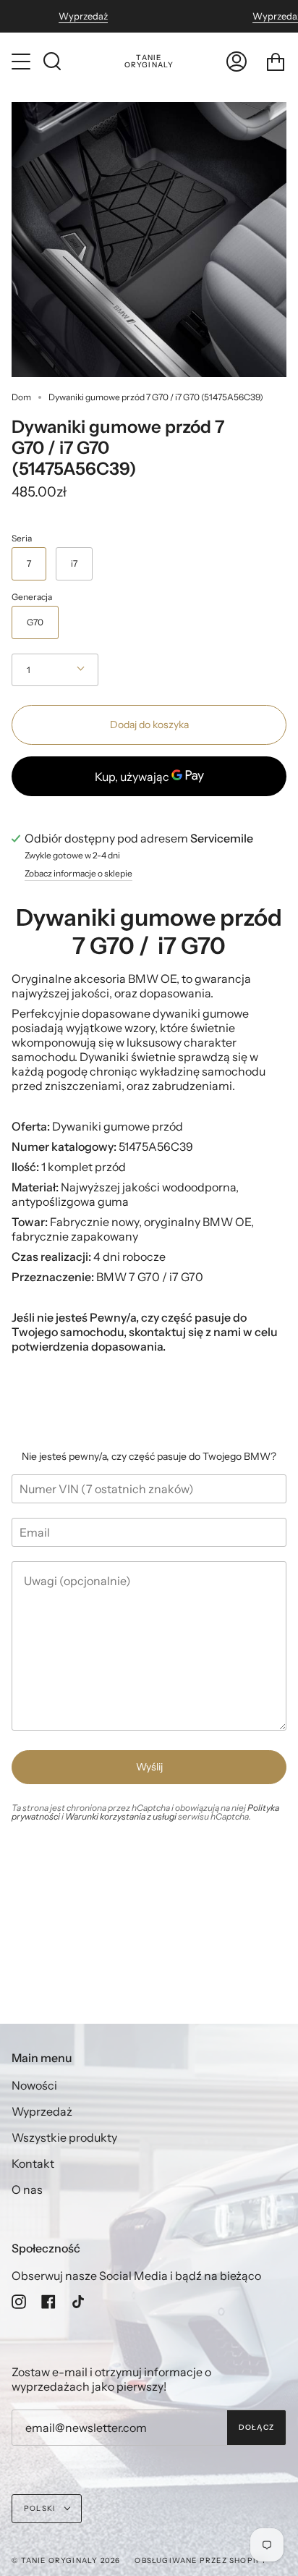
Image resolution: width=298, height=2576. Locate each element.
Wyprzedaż (83, 16)
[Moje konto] (237, 62)
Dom (21, 397)
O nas (27, 2189)
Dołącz (256, 2427)
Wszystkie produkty (64, 2137)
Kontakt (33, 2163)
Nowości (34, 2085)
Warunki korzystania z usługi (122, 1816)
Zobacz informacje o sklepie (78, 874)
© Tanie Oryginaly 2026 (66, 2560)
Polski (41, 2508)
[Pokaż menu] (22, 62)
